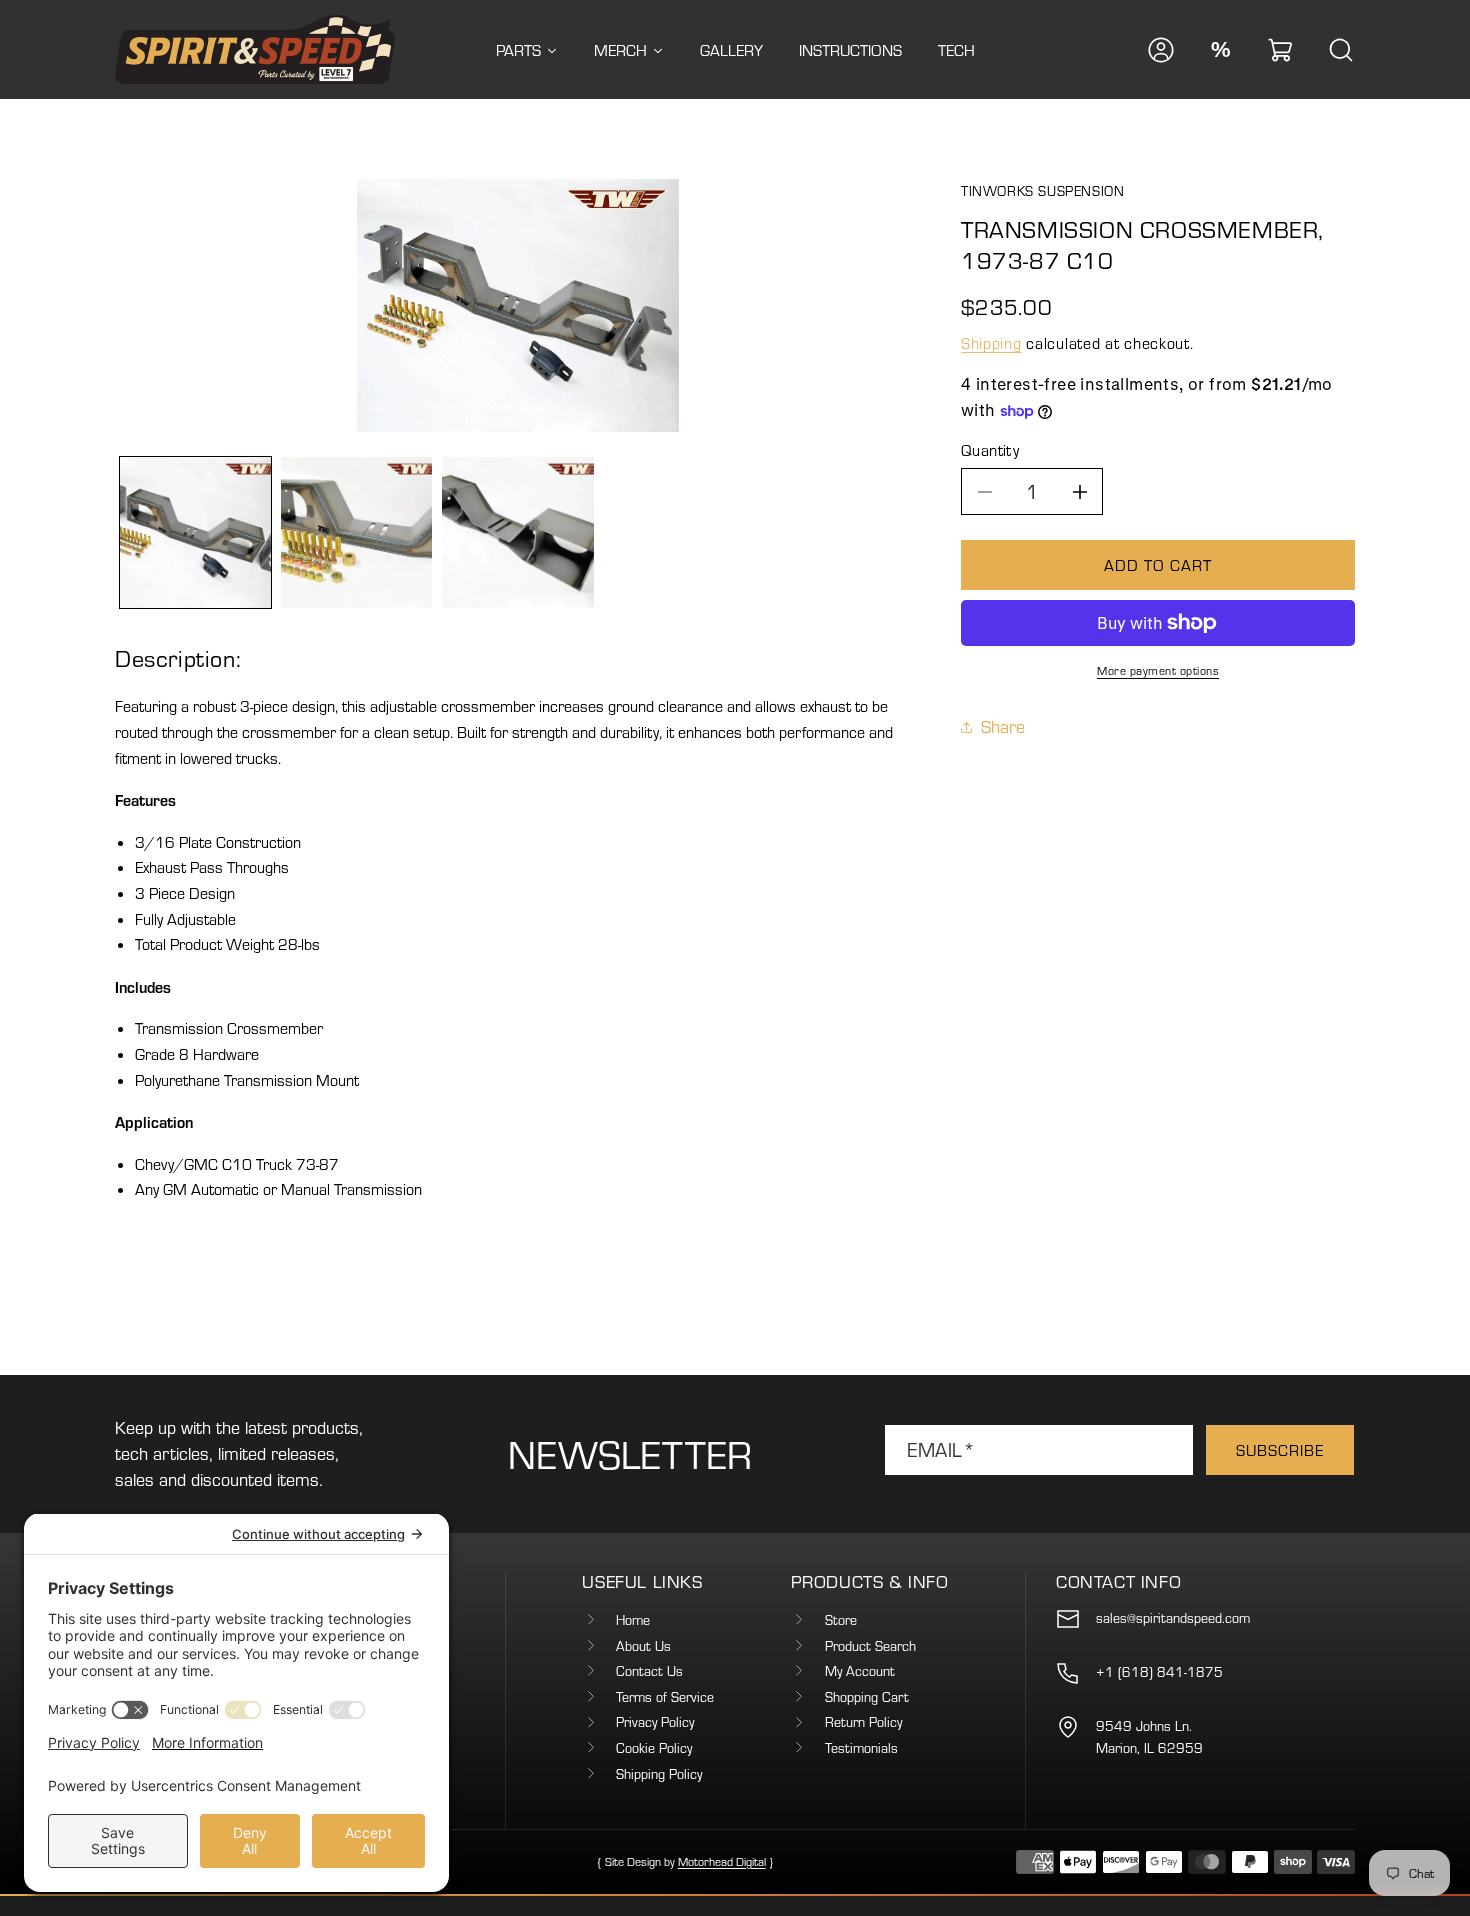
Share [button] (1003, 726)
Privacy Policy (655, 1722)
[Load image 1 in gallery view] (195, 532)
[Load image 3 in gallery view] (517, 532)
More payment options (1158, 670)
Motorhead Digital (722, 1861)
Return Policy (863, 1722)
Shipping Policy (659, 1774)
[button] (1281, 50)
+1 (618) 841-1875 (1159, 1672)
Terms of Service (665, 1697)
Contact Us (649, 1671)
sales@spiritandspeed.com (1173, 1618)
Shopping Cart (867, 1697)
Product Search (870, 1646)
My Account (860, 1671)
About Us (643, 1646)
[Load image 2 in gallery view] (356, 532)
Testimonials (861, 1748)
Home (633, 1620)
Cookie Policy (654, 1748)
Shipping (991, 344)
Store (841, 1620)
